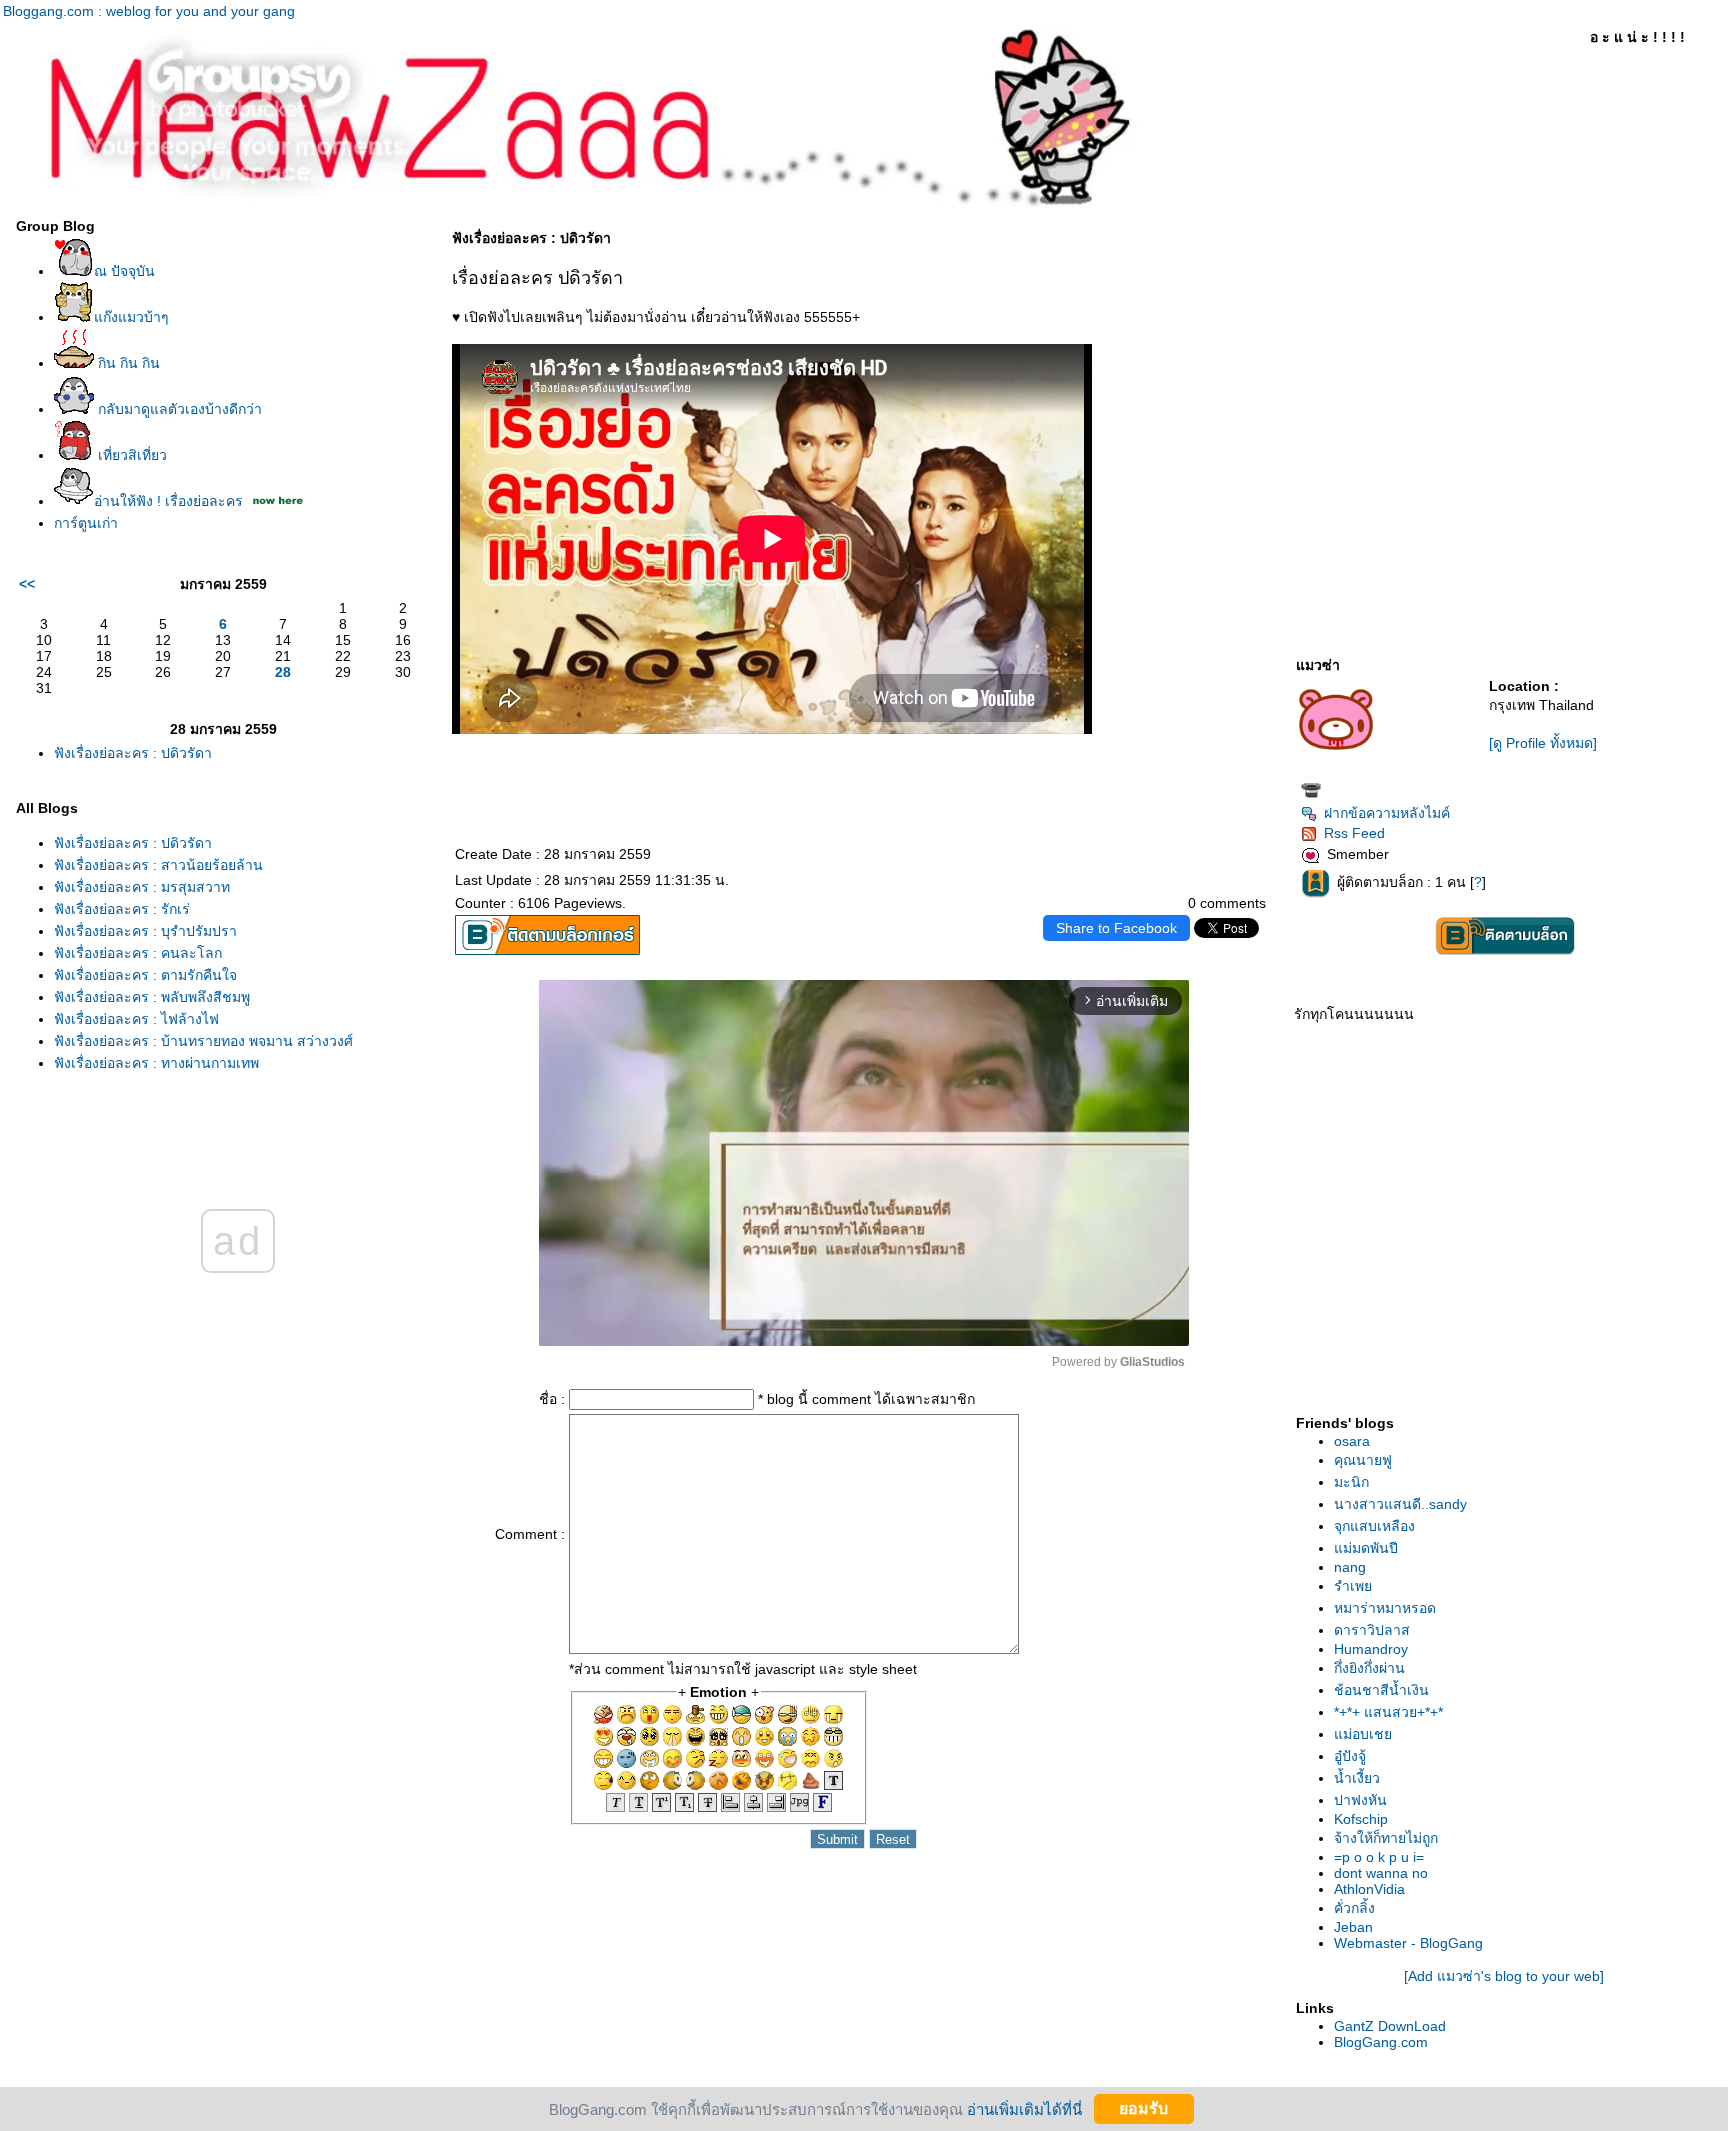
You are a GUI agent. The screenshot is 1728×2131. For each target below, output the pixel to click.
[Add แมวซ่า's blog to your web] (1504, 1976)
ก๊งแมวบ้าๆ (131, 317)
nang (1350, 1567)
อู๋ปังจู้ (1350, 1756)
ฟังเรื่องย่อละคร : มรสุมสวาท (142, 887)
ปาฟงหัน (1360, 1800)
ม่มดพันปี (1366, 1548)
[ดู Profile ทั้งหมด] (1543, 743)
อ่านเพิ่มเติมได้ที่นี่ (1024, 2108)
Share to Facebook (1116, 928)
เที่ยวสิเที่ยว (130, 455)
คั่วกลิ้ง (1354, 1908)
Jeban (1353, 1927)
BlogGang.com (1381, 2042)
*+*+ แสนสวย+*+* (1388, 1712)
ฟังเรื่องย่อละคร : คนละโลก (138, 953)
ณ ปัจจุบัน (124, 271)
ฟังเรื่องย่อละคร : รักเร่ (122, 909)
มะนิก (1351, 1482)
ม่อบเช (1363, 1734)
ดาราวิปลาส (1372, 1630)
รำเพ (1353, 1586)
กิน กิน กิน (127, 363)
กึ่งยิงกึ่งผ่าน (1369, 1668)
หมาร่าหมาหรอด (1385, 1608)
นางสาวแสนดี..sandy (1400, 1504)
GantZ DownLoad (1390, 2026)
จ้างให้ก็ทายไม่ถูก (1386, 1838)
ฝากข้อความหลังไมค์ (1387, 813)
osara (1352, 1441)
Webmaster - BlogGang (1408, 1943)
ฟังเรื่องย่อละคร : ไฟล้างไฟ (136, 1019)
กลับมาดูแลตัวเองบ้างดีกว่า (178, 409)
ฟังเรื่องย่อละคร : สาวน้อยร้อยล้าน (158, 865)
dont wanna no (1381, 1873)
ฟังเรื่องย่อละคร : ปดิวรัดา (133, 753)
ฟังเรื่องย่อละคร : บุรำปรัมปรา (145, 931)
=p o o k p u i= (1379, 1857)
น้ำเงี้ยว (1357, 1778)
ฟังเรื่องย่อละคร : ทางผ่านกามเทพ (156, 1063)
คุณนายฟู (1363, 1460)
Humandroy (1371, 1649)
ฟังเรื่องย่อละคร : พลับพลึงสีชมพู (152, 997)
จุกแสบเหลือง (1374, 1526)
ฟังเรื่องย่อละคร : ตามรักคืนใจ (145, 975)
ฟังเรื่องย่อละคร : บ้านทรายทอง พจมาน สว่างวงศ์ (203, 1041)
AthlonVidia (1369, 1889)
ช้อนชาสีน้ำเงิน (1381, 1690)
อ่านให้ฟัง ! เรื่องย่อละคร (168, 501)
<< (27, 584)
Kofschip (1361, 1819)
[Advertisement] (1504, 1237)
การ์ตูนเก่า (86, 523)
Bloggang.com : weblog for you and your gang (149, 11)
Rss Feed (1354, 833)
